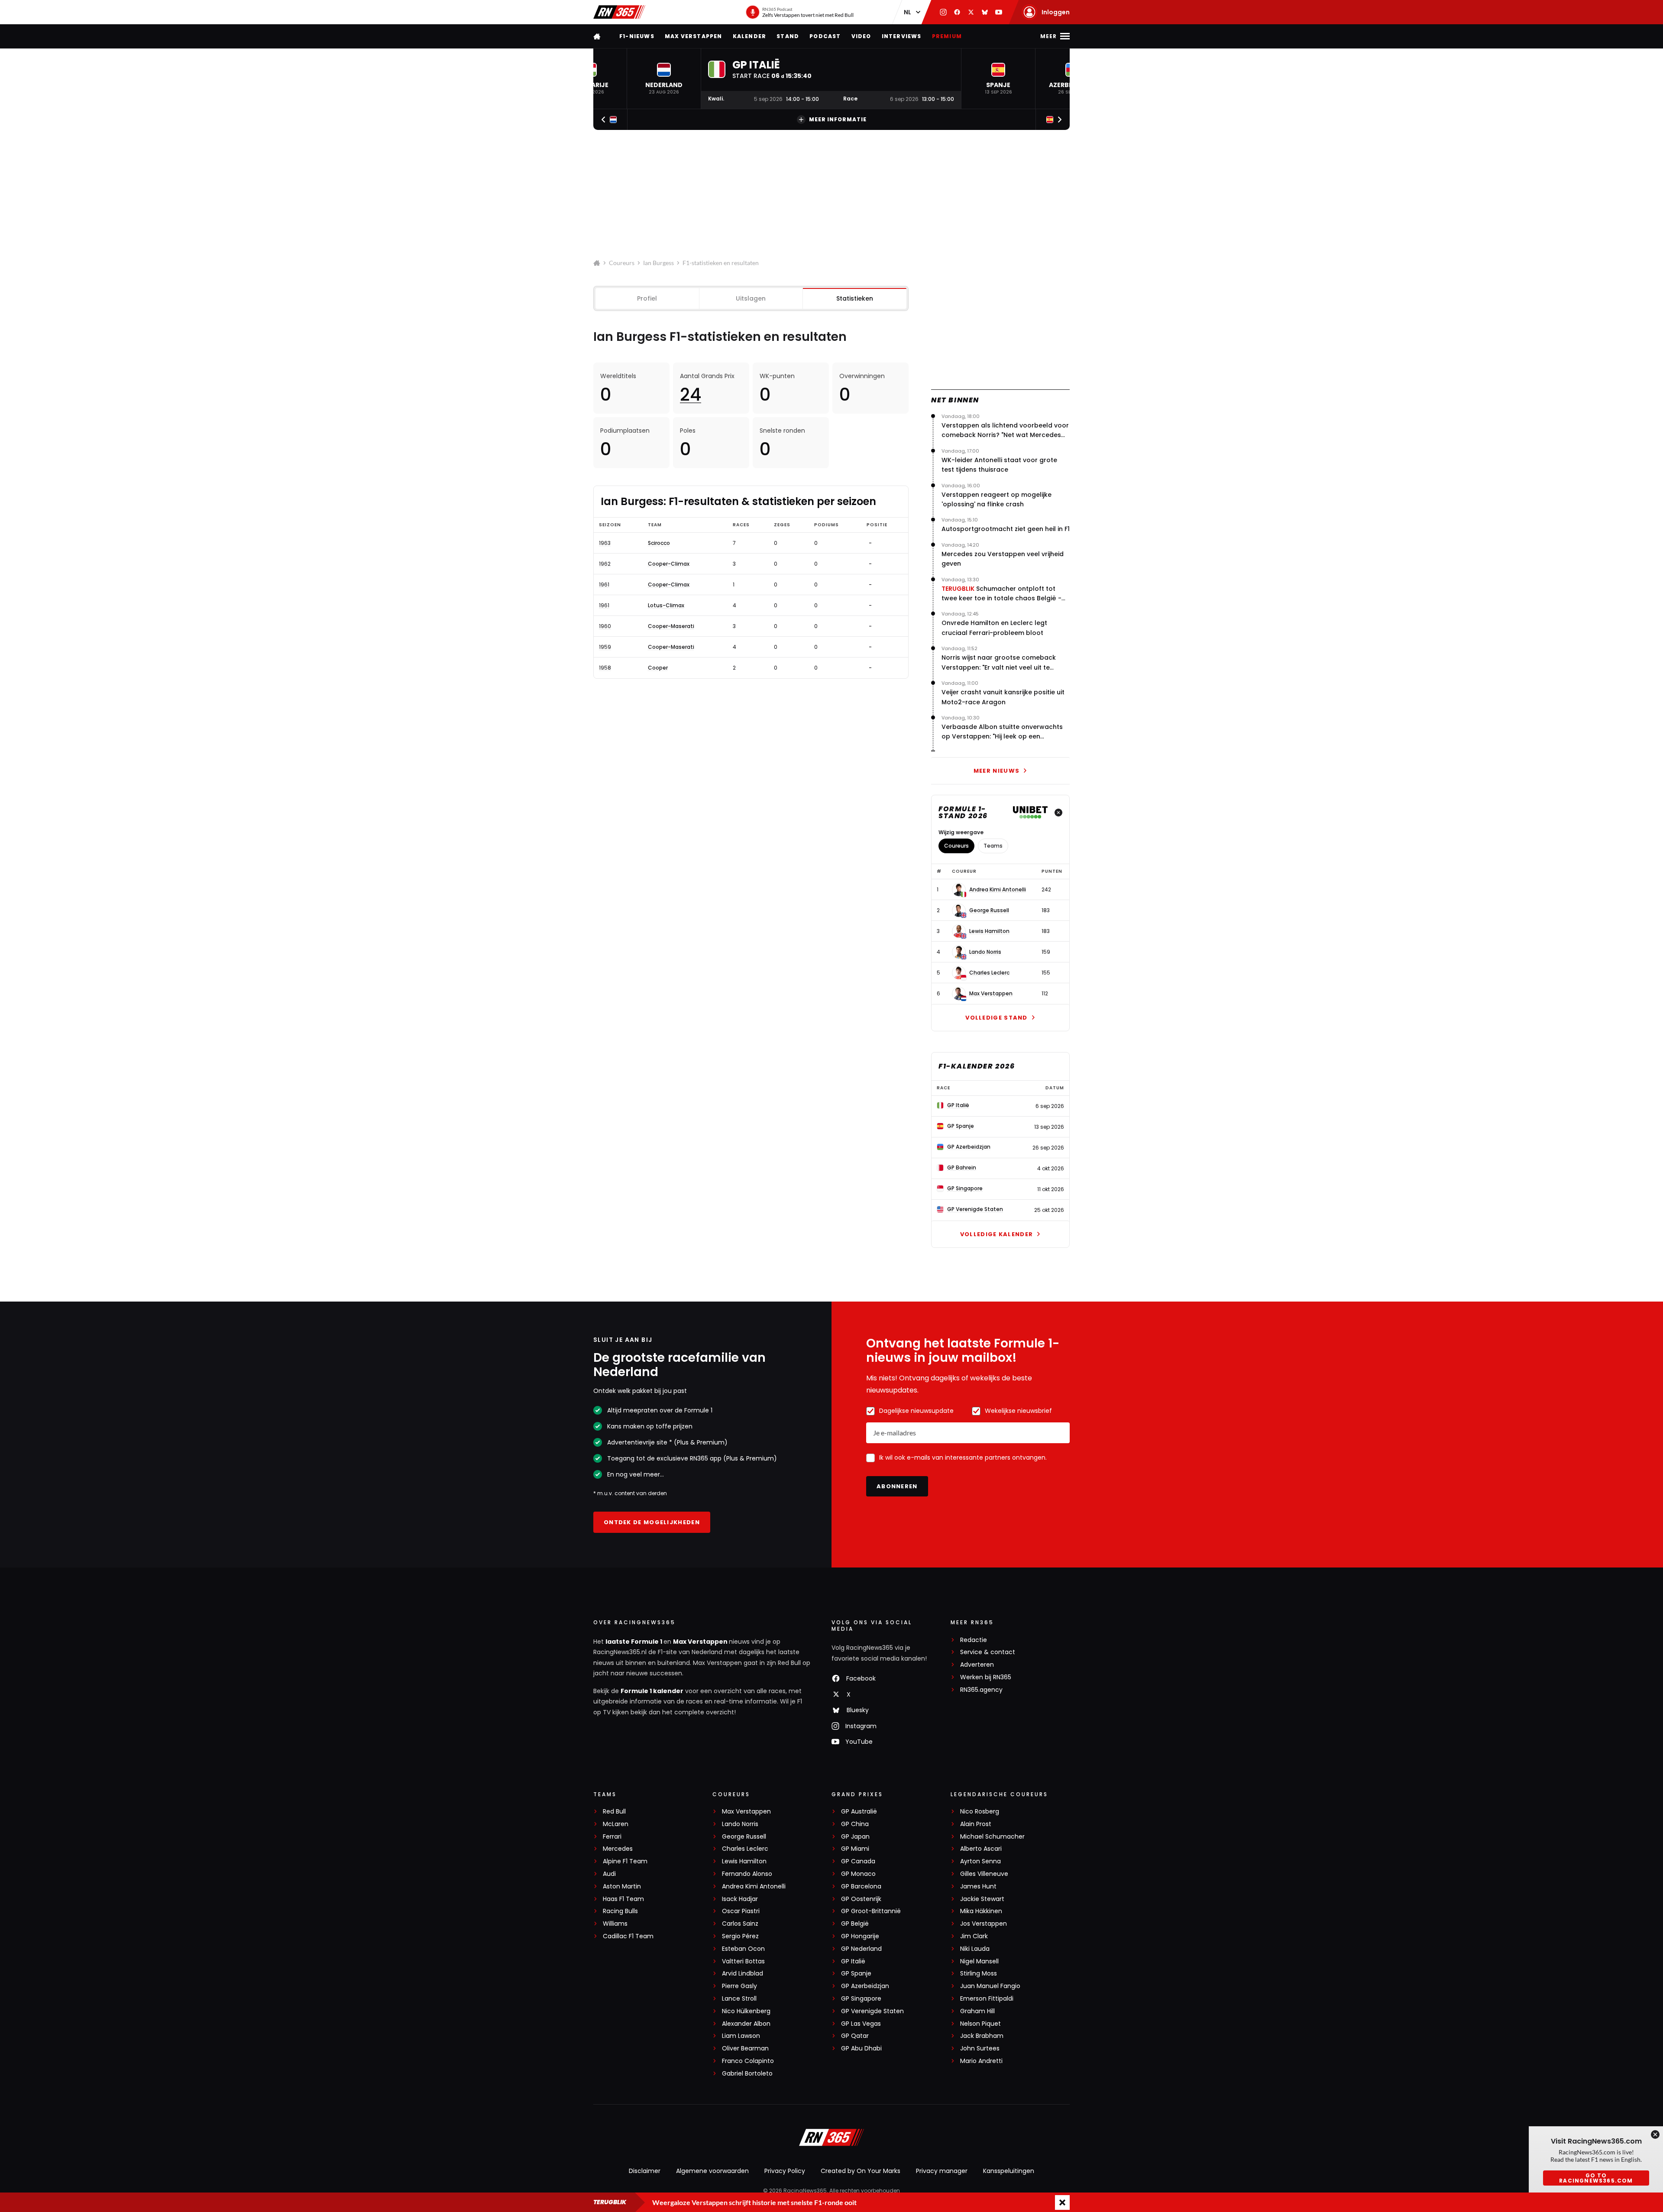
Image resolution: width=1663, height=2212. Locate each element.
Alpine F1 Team (625, 1861)
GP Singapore (861, 1999)
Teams (993, 846)
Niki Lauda (975, 1949)
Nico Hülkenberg (746, 2011)
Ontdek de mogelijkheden (652, 1522)
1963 (605, 543)
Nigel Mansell (979, 1961)
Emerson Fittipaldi (987, 1999)
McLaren (616, 1824)
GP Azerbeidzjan (865, 1986)
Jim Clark (974, 1936)
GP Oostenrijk (861, 1899)
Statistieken (855, 298)
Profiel (647, 298)
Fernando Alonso (747, 1874)
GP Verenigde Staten (872, 2011)
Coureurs (622, 263)
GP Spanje (856, 1974)
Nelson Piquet (980, 2024)
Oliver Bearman (745, 2048)
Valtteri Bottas (743, 1961)
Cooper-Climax (669, 564)
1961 (604, 585)
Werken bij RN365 (986, 1677)
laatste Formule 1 (634, 1642)
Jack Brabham (982, 2036)
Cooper (658, 668)
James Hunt (978, 1887)
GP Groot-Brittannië (871, 1911)
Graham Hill (977, 2011)
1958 (605, 668)
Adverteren (977, 1665)
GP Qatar (855, 2036)
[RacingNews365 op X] (971, 12)
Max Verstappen (694, 36)
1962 (605, 564)
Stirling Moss (979, 1974)
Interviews (902, 36)
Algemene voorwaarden (712, 2171)
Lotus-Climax (666, 606)
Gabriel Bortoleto (747, 2074)
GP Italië (853, 1961)
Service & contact (988, 1652)
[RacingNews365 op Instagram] (943, 12)
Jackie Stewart (982, 1899)
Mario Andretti (981, 2061)
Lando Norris (985, 952)
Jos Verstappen (984, 1924)
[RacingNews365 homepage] (598, 36)
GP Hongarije (860, 1936)
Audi (609, 1874)
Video (861, 36)
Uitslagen (751, 298)
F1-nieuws (637, 36)
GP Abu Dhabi (861, 2048)
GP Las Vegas (861, 2024)
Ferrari (612, 1837)
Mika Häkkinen (981, 1911)
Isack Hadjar (740, 1899)
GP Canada (858, 1861)
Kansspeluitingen (1009, 2171)
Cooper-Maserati (671, 626)
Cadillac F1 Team (628, 1936)
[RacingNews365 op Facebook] (957, 12)
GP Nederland (861, 1949)
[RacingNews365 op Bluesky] (985, 12)
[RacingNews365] (619, 12)
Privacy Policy (785, 2171)
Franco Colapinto (748, 2061)
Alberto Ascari (981, 1849)
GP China (855, 1824)
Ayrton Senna (980, 1861)
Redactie (974, 1640)
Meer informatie (838, 119)
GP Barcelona (861, 1887)
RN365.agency (981, 1690)
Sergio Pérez (740, 1936)
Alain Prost (976, 1824)
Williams (615, 1924)
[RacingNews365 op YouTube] (999, 12)
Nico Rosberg (980, 1812)
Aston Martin (622, 1887)
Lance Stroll (739, 1999)
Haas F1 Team (623, 1899)
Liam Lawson (741, 2036)
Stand (788, 36)
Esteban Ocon (743, 1949)
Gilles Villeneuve (984, 1874)
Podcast (825, 36)
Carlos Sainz (740, 1924)
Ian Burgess (658, 263)
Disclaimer (645, 2171)
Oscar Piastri (741, 1911)
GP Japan (855, 1837)
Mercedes (618, 1849)
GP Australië (859, 1812)
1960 (605, 626)
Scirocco (659, 543)
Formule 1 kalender (652, 1691)
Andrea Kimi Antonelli (998, 890)
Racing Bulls (620, 1911)
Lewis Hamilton (989, 931)
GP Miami (855, 1849)
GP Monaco (858, 1874)
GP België (855, 1924)
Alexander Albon (746, 2024)
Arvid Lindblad (743, 1974)
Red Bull (614, 1812)
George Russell (989, 910)
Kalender (750, 36)
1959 (605, 647)
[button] (664, 79)
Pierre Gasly (739, 1986)
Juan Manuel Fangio (990, 1986)
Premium (947, 36)
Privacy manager (942, 2171)
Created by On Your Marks (861, 2171)
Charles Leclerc (989, 973)
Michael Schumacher (992, 1837)
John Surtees (980, 2048)
